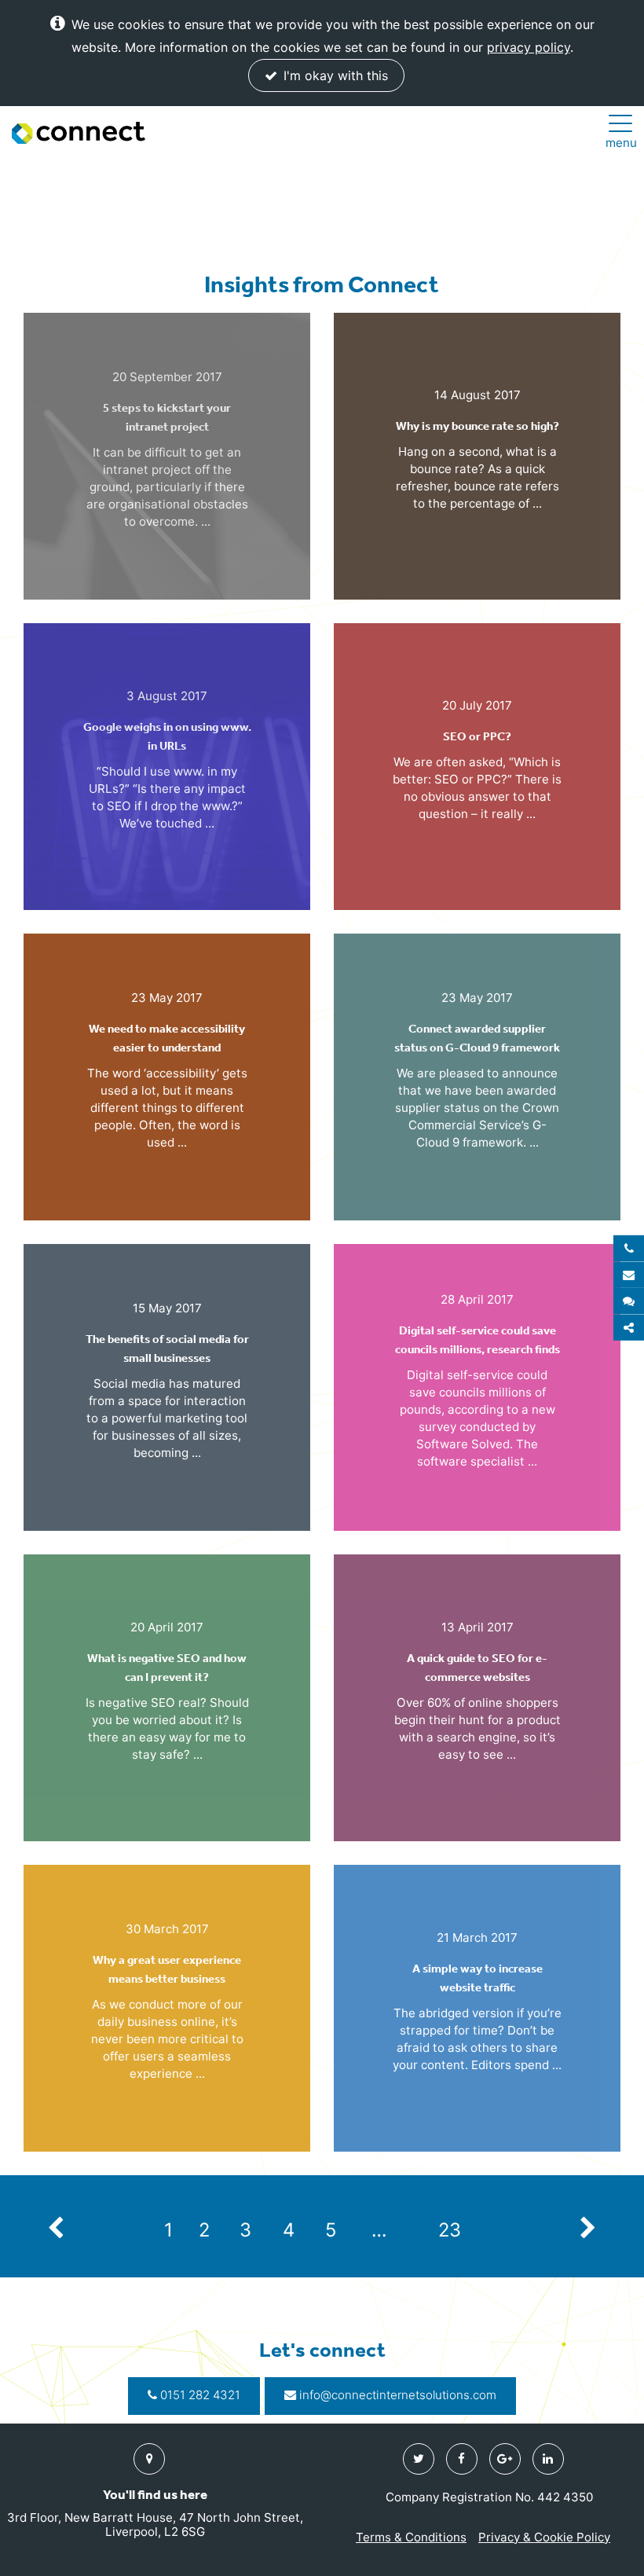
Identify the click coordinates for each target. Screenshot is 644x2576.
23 (450, 2230)
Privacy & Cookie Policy (544, 2537)
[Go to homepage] (79, 133)
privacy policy (529, 47)
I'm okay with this (334, 75)
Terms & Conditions (411, 2537)
